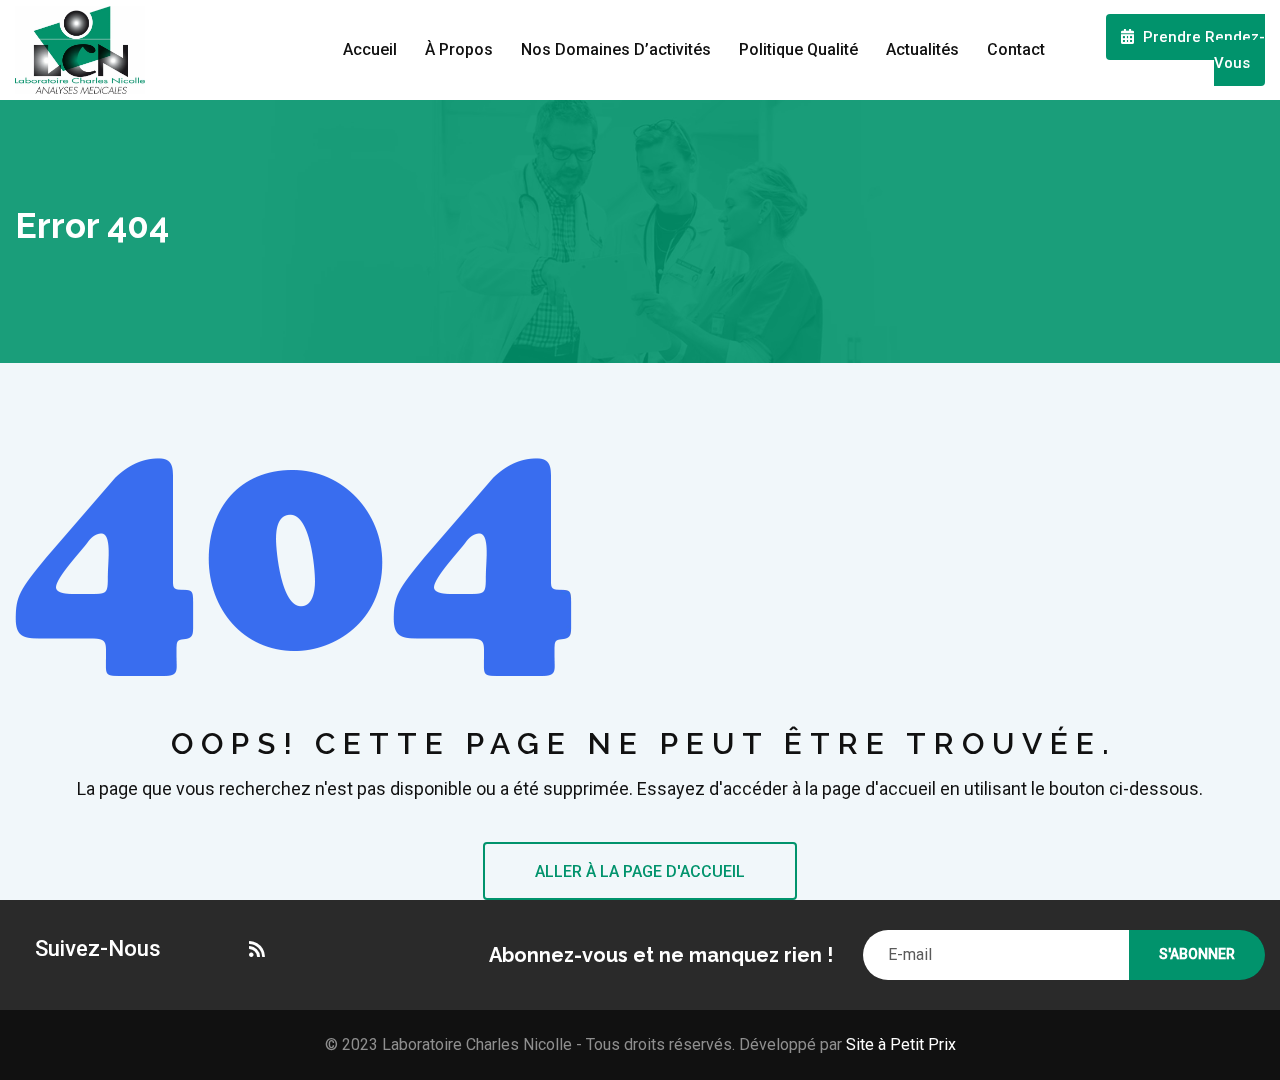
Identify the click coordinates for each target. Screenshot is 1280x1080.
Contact (1016, 49)
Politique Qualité (798, 49)
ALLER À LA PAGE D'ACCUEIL (640, 871)
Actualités (922, 49)
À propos (459, 49)
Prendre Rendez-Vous (1202, 50)
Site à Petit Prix (899, 1044)
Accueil (370, 49)
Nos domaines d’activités (616, 49)
